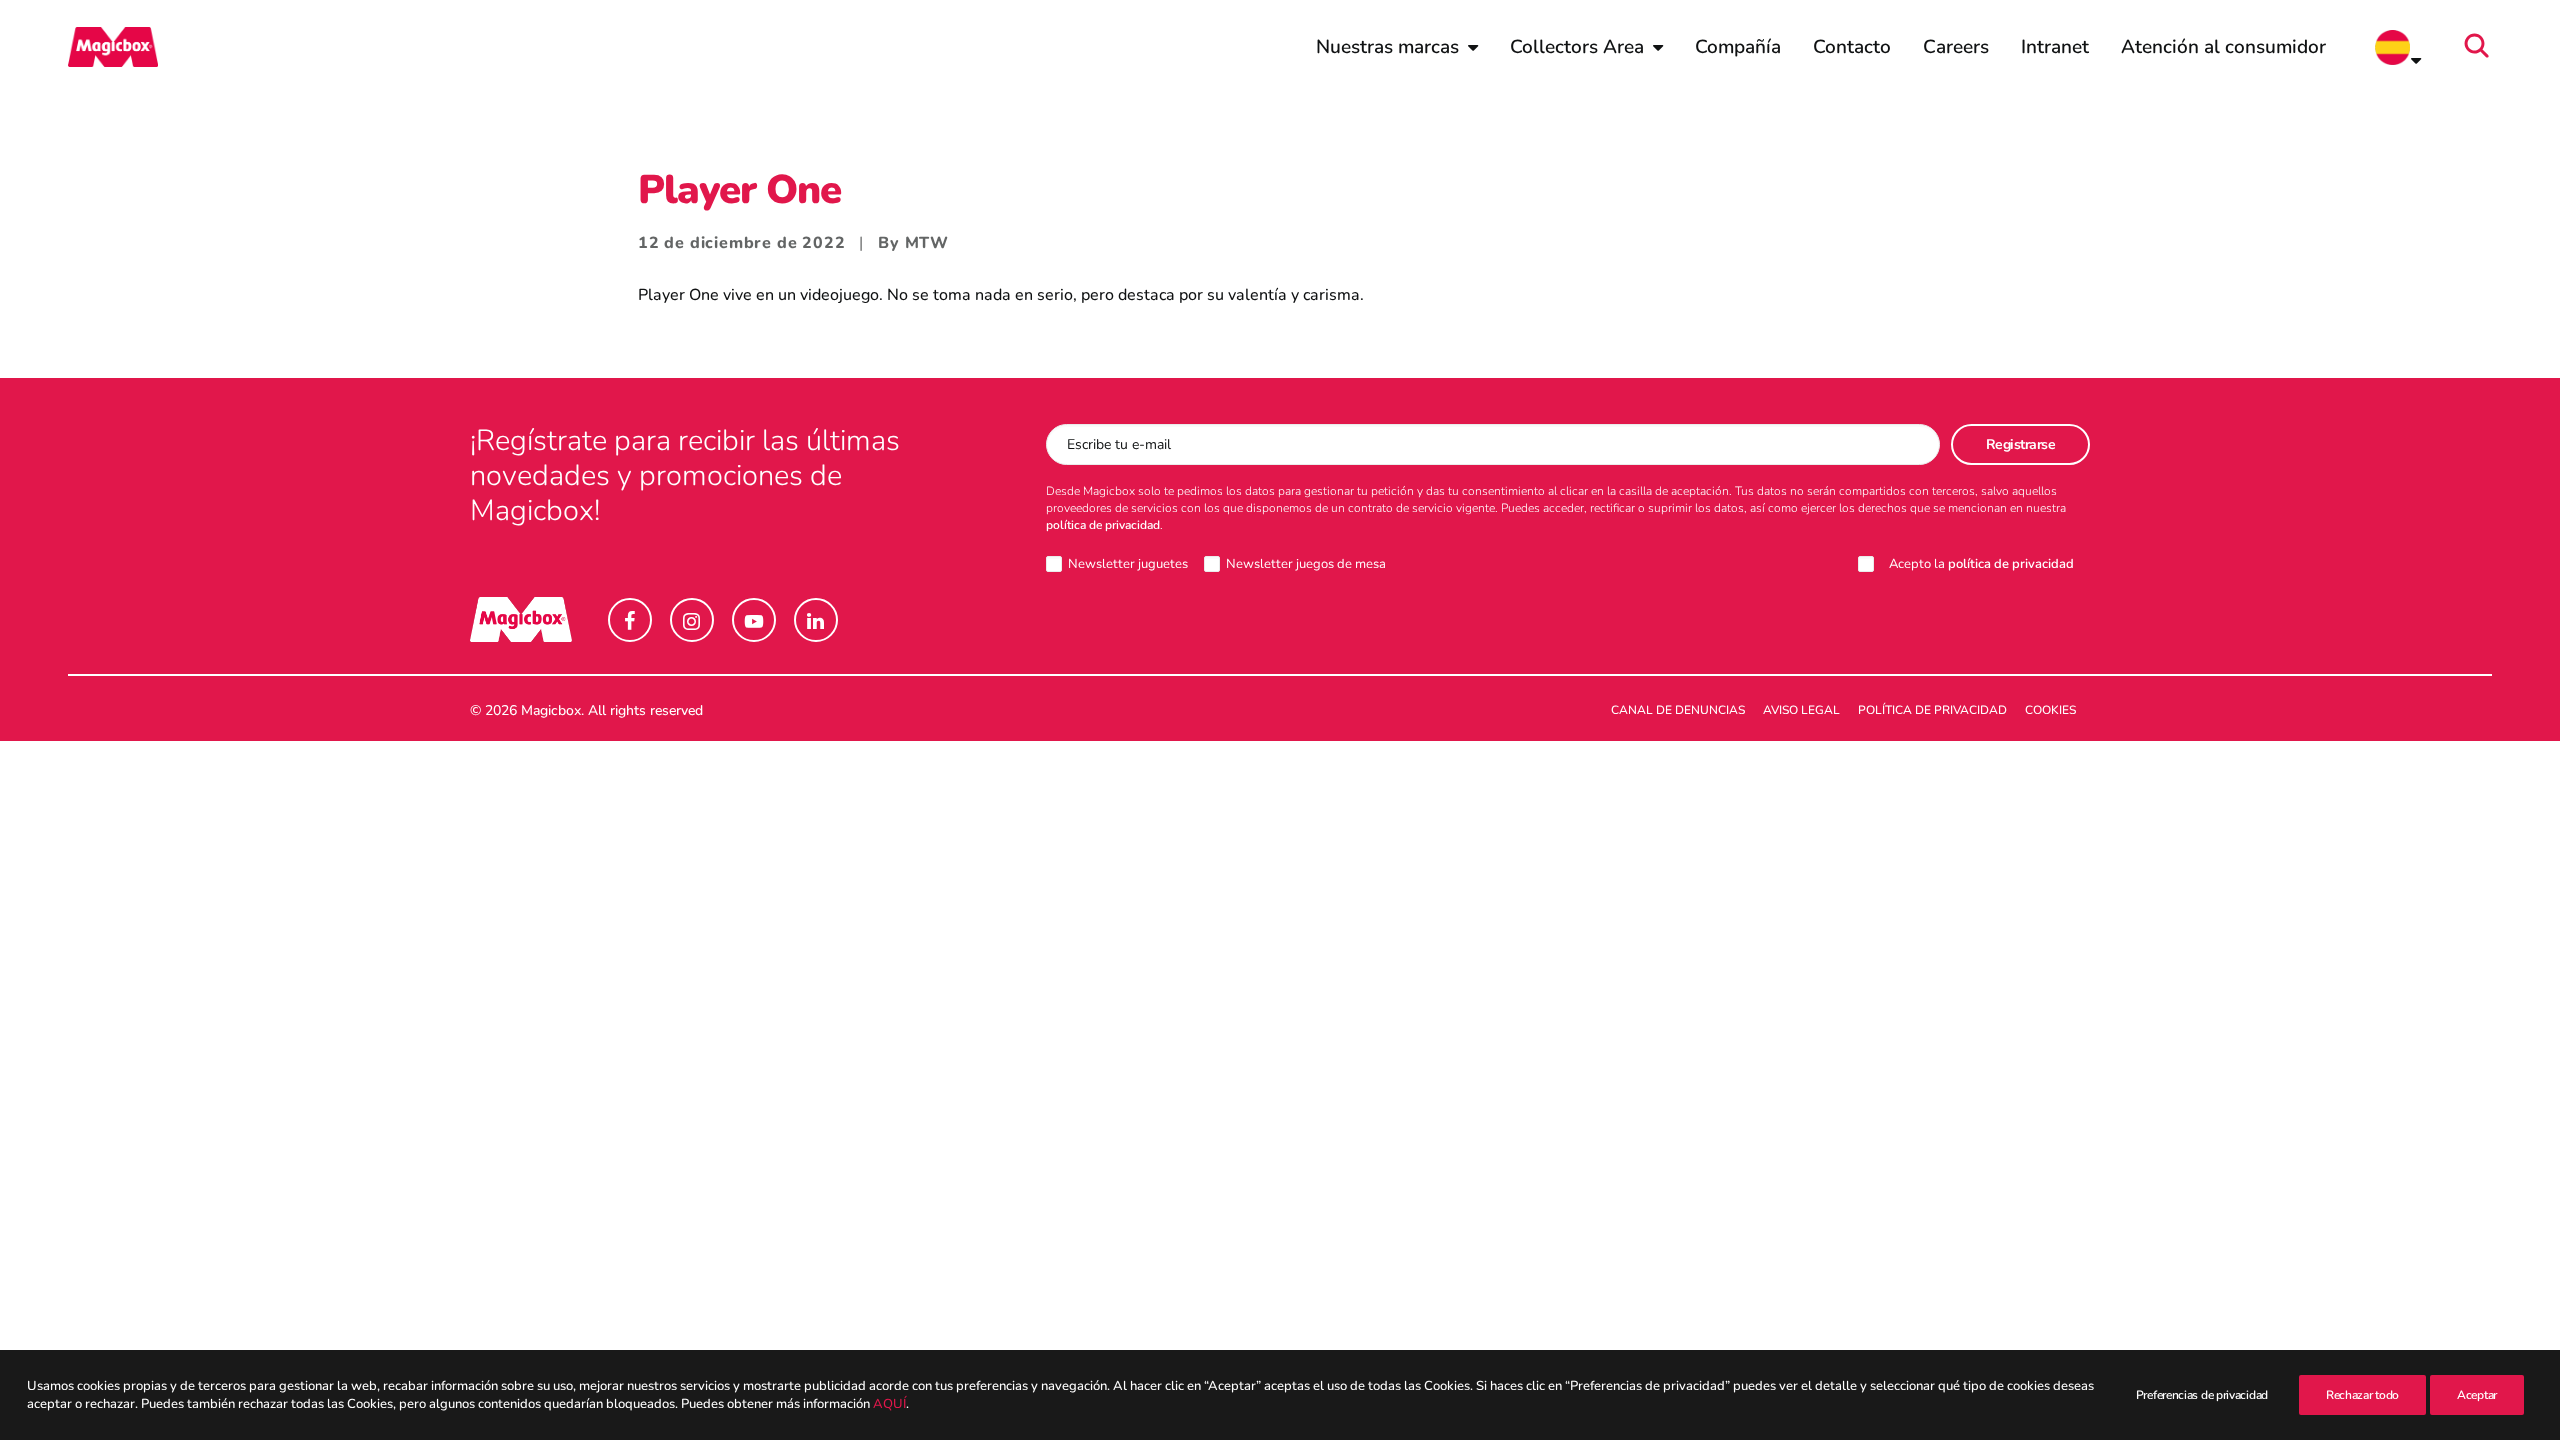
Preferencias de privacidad (2202, 1395)
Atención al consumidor (2223, 47)
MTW (927, 243)
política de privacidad (1103, 525)
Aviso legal (1801, 710)
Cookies (2050, 710)
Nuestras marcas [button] (1387, 47)
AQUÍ (889, 1404)
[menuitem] (1397, 47)
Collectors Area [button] (1577, 47)
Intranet (2055, 47)
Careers (1956, 47)
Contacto (1852, 47)
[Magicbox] (113, 47)
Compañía (1738, 47)
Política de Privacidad (1932, 710)
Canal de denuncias (1678, 710)
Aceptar (2477, 1395)
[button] (2483, 47)
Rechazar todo (2362, 1395)
